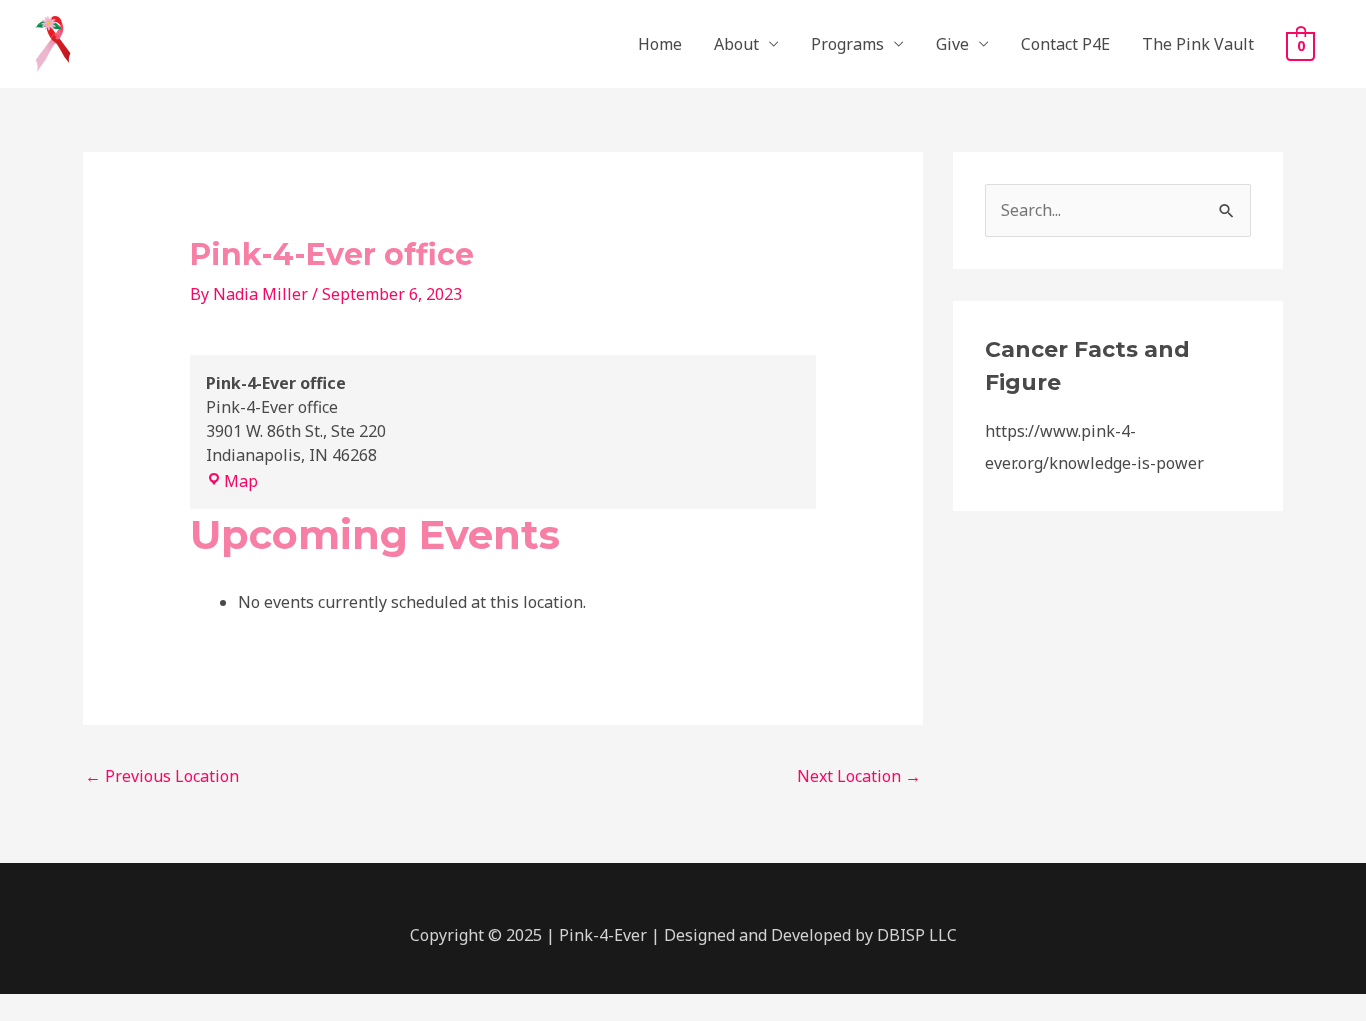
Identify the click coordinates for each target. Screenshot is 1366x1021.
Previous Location (162, 776)
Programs (847, 44)
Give (952, 44)
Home (660, 44)
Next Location (859, 776)
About (736, 44)
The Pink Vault (1198, 44)
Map (241, 481)
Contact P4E (1065, 44)
